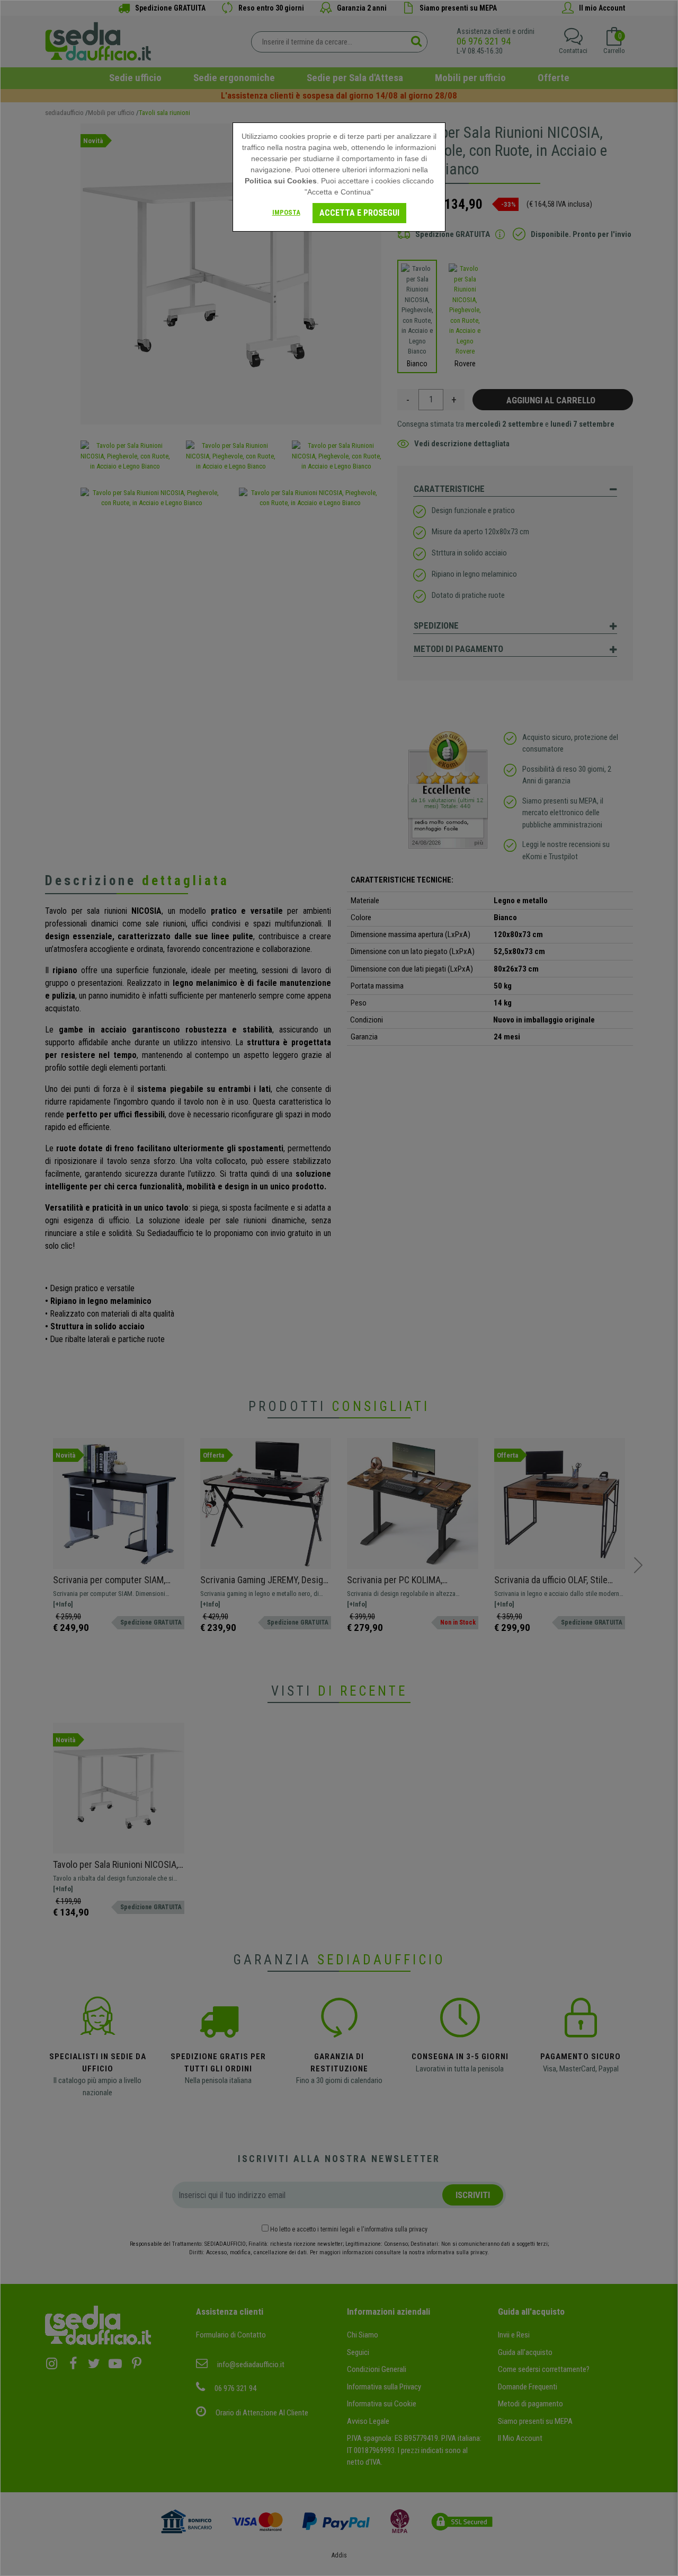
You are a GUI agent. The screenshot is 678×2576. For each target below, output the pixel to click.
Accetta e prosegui (359, 213)
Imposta (286, 212)
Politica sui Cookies (281, 181)
